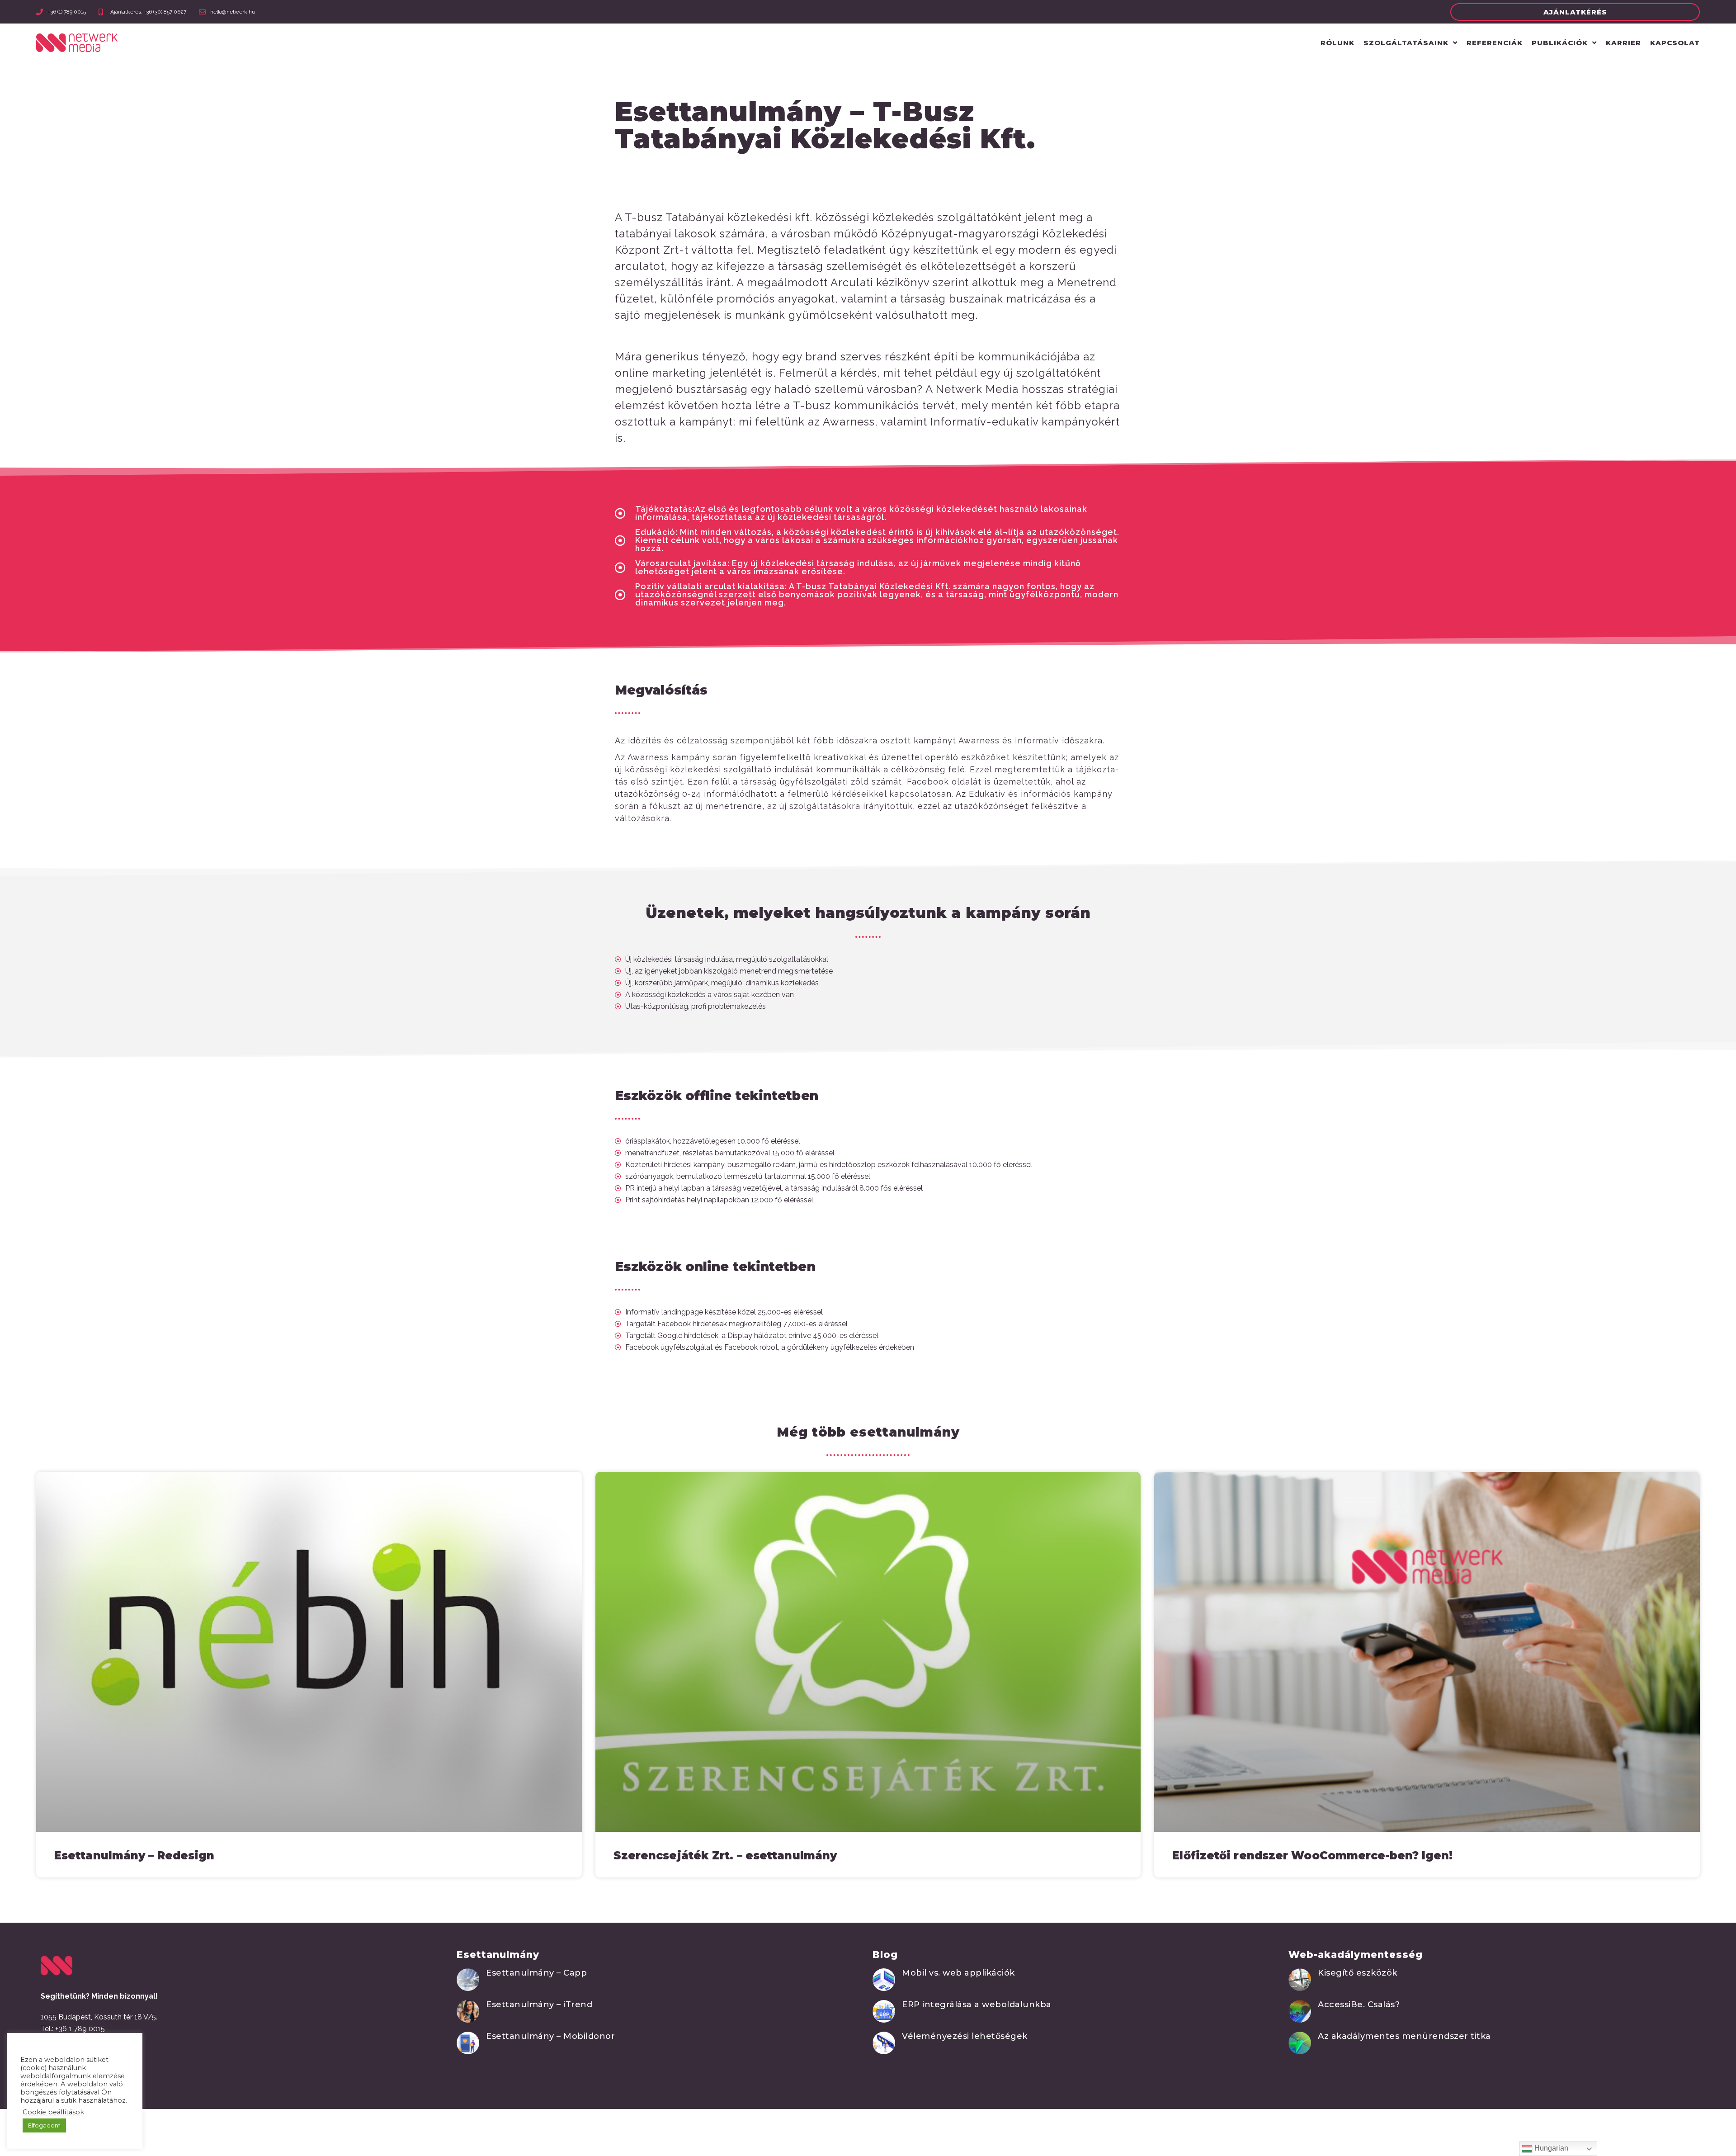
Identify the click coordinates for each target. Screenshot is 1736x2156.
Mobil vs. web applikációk (958, 1973)
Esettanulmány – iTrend (539, 2005)
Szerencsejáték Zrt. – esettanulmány (725, 1856)
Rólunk (1337, 43)
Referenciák (1495, 43)
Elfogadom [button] (44, 2125)
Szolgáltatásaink (1406, 43)
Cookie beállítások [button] (53, 2112)
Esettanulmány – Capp (536, 1973)
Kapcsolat (1675, 43)
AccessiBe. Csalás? (1359, 2005)
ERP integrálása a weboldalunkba (977, 2005)
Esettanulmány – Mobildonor (550, 2036)
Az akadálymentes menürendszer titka (1404, 2036)
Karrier (1623, 43)
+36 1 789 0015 (80, 2029)
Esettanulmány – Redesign (134, 1856)
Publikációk (1560, 43)
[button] (1575, 12)
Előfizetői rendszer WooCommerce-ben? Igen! (1312, 1856)
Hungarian (1550, 2148)
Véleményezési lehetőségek (965, 2036)
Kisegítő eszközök (1358, 1973)
